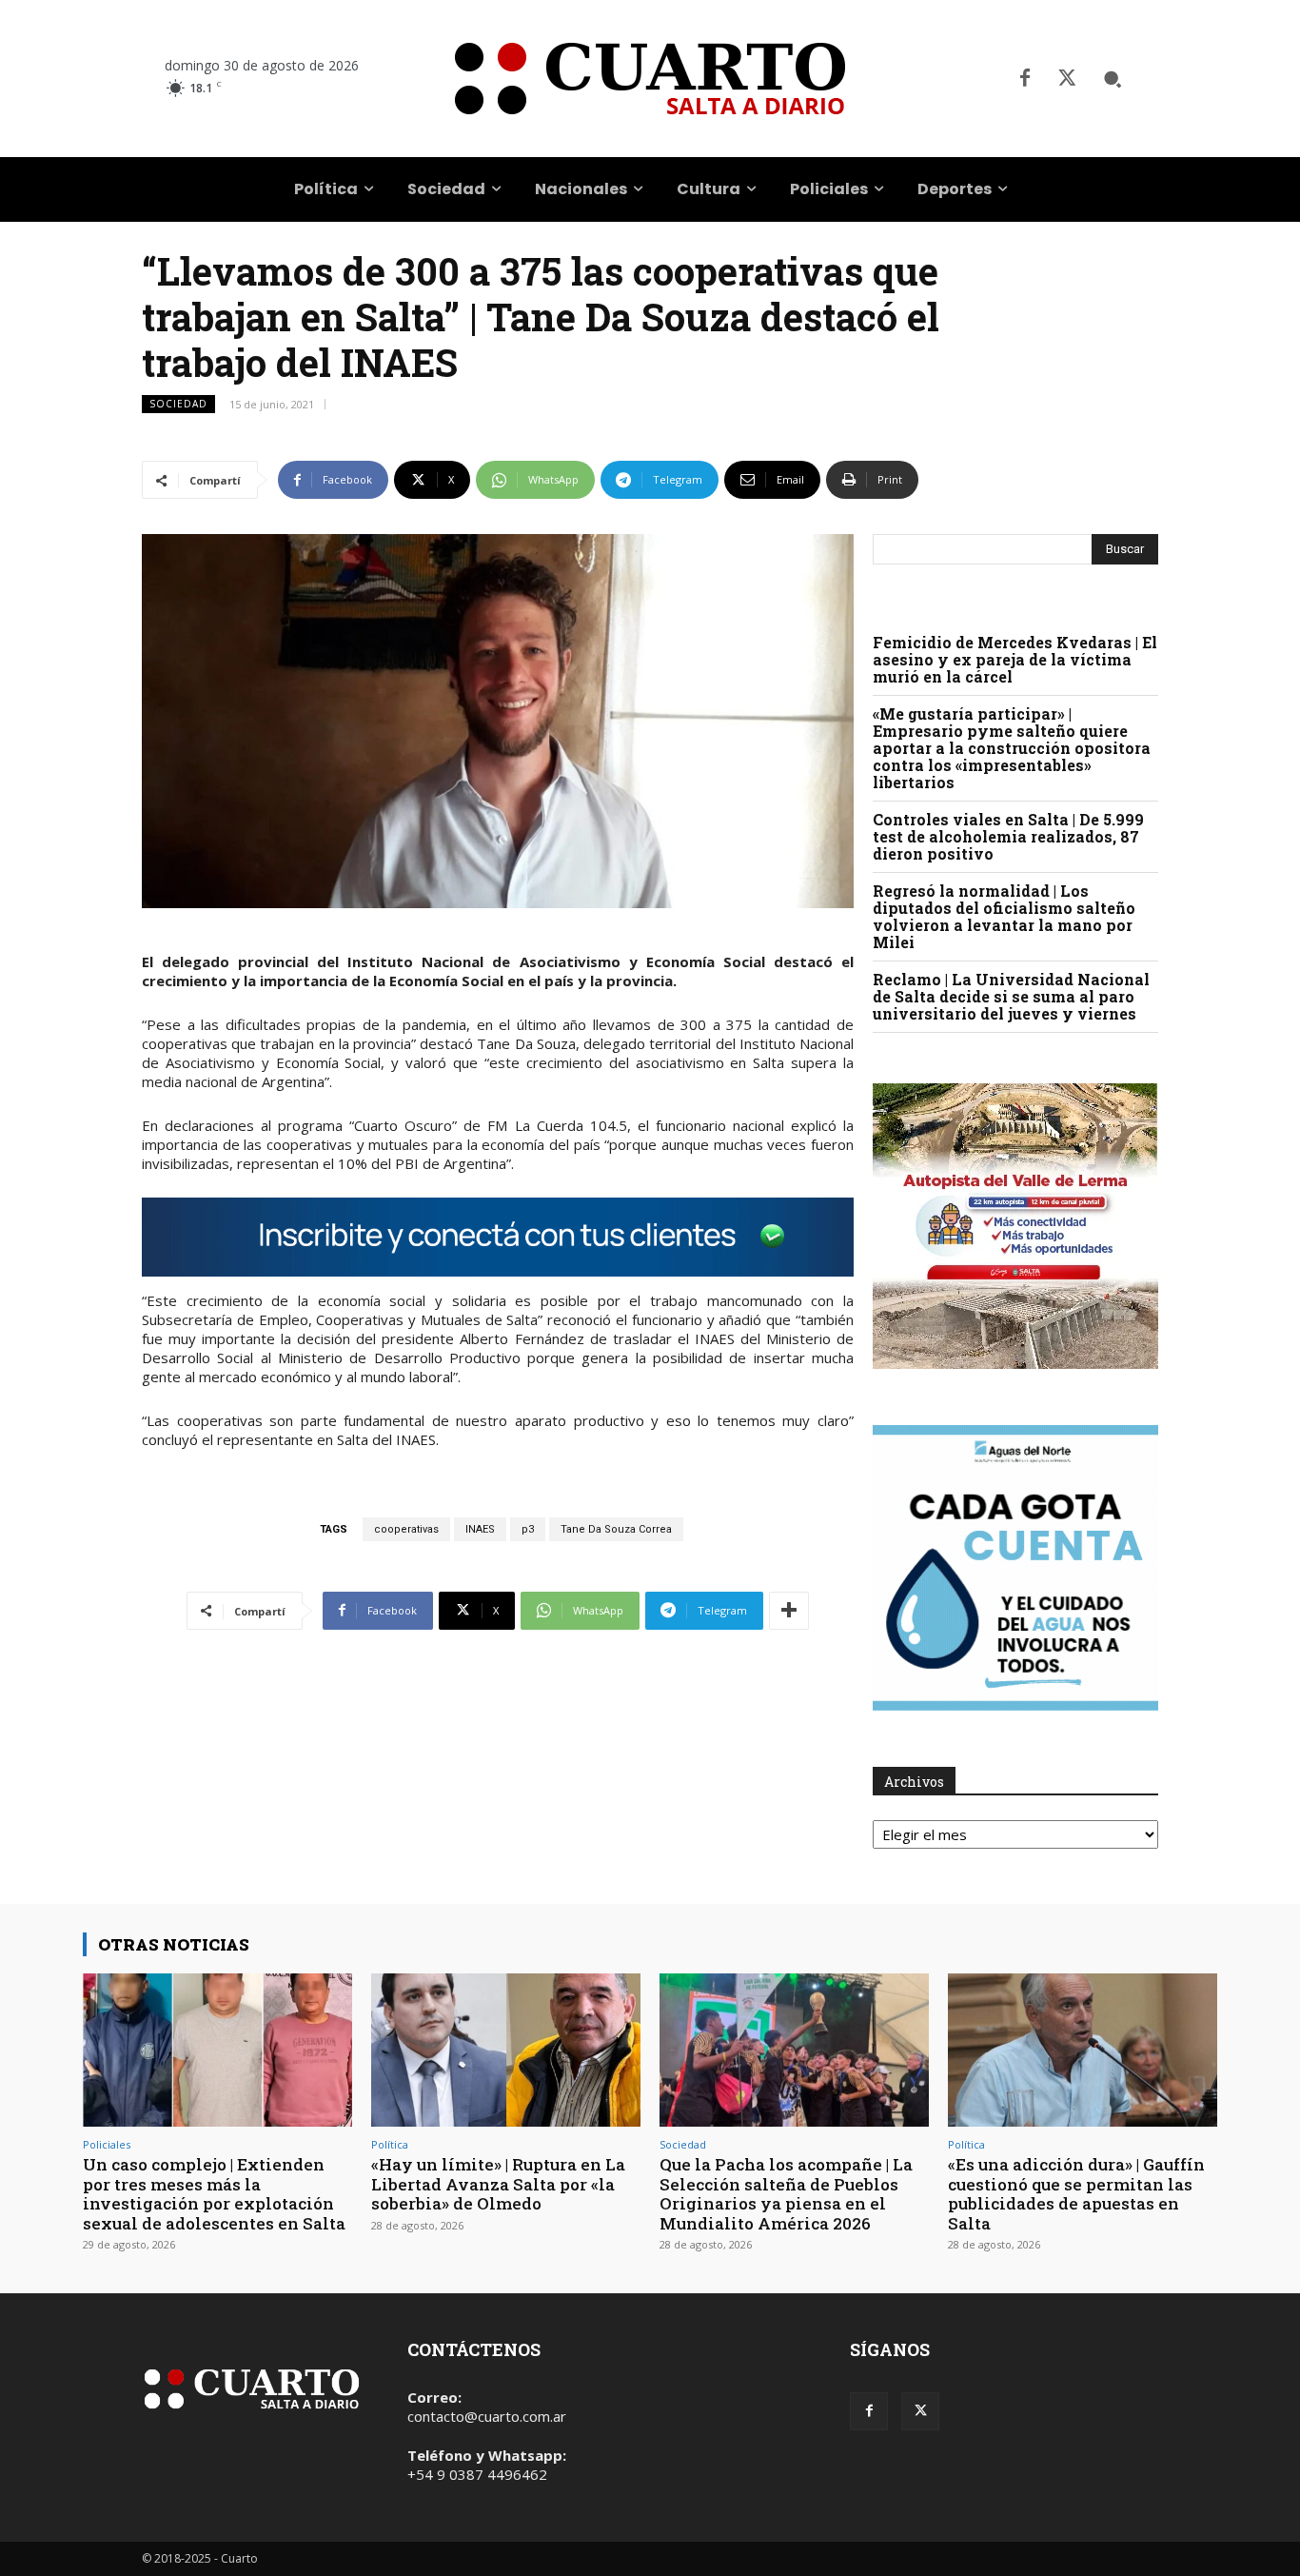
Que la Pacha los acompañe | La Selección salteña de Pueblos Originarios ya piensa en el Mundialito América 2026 (786, 2193)
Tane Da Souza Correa (616, 1529)
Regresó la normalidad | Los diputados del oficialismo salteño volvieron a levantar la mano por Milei (1004, 916)
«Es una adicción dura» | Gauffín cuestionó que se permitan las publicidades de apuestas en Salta (1076, 2193)
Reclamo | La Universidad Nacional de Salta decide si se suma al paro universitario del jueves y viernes (1011, 996)
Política (390, 2144)
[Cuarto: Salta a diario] (650, 79)
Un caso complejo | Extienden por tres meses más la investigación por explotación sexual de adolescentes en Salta (214, 2193)
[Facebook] (1025, 79)
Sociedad (178, 404)
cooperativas (406, 1529)
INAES (480, 1529)
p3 (528, 1529)
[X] (1067, 79)
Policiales (107, 2144)
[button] (1113, 79)
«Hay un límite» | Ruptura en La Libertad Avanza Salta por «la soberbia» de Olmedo (498, 2184)
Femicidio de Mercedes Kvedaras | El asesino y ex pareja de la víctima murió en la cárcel (1015, 659)
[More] (789, 1611)
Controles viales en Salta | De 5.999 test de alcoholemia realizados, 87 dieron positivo (1008, 836)
